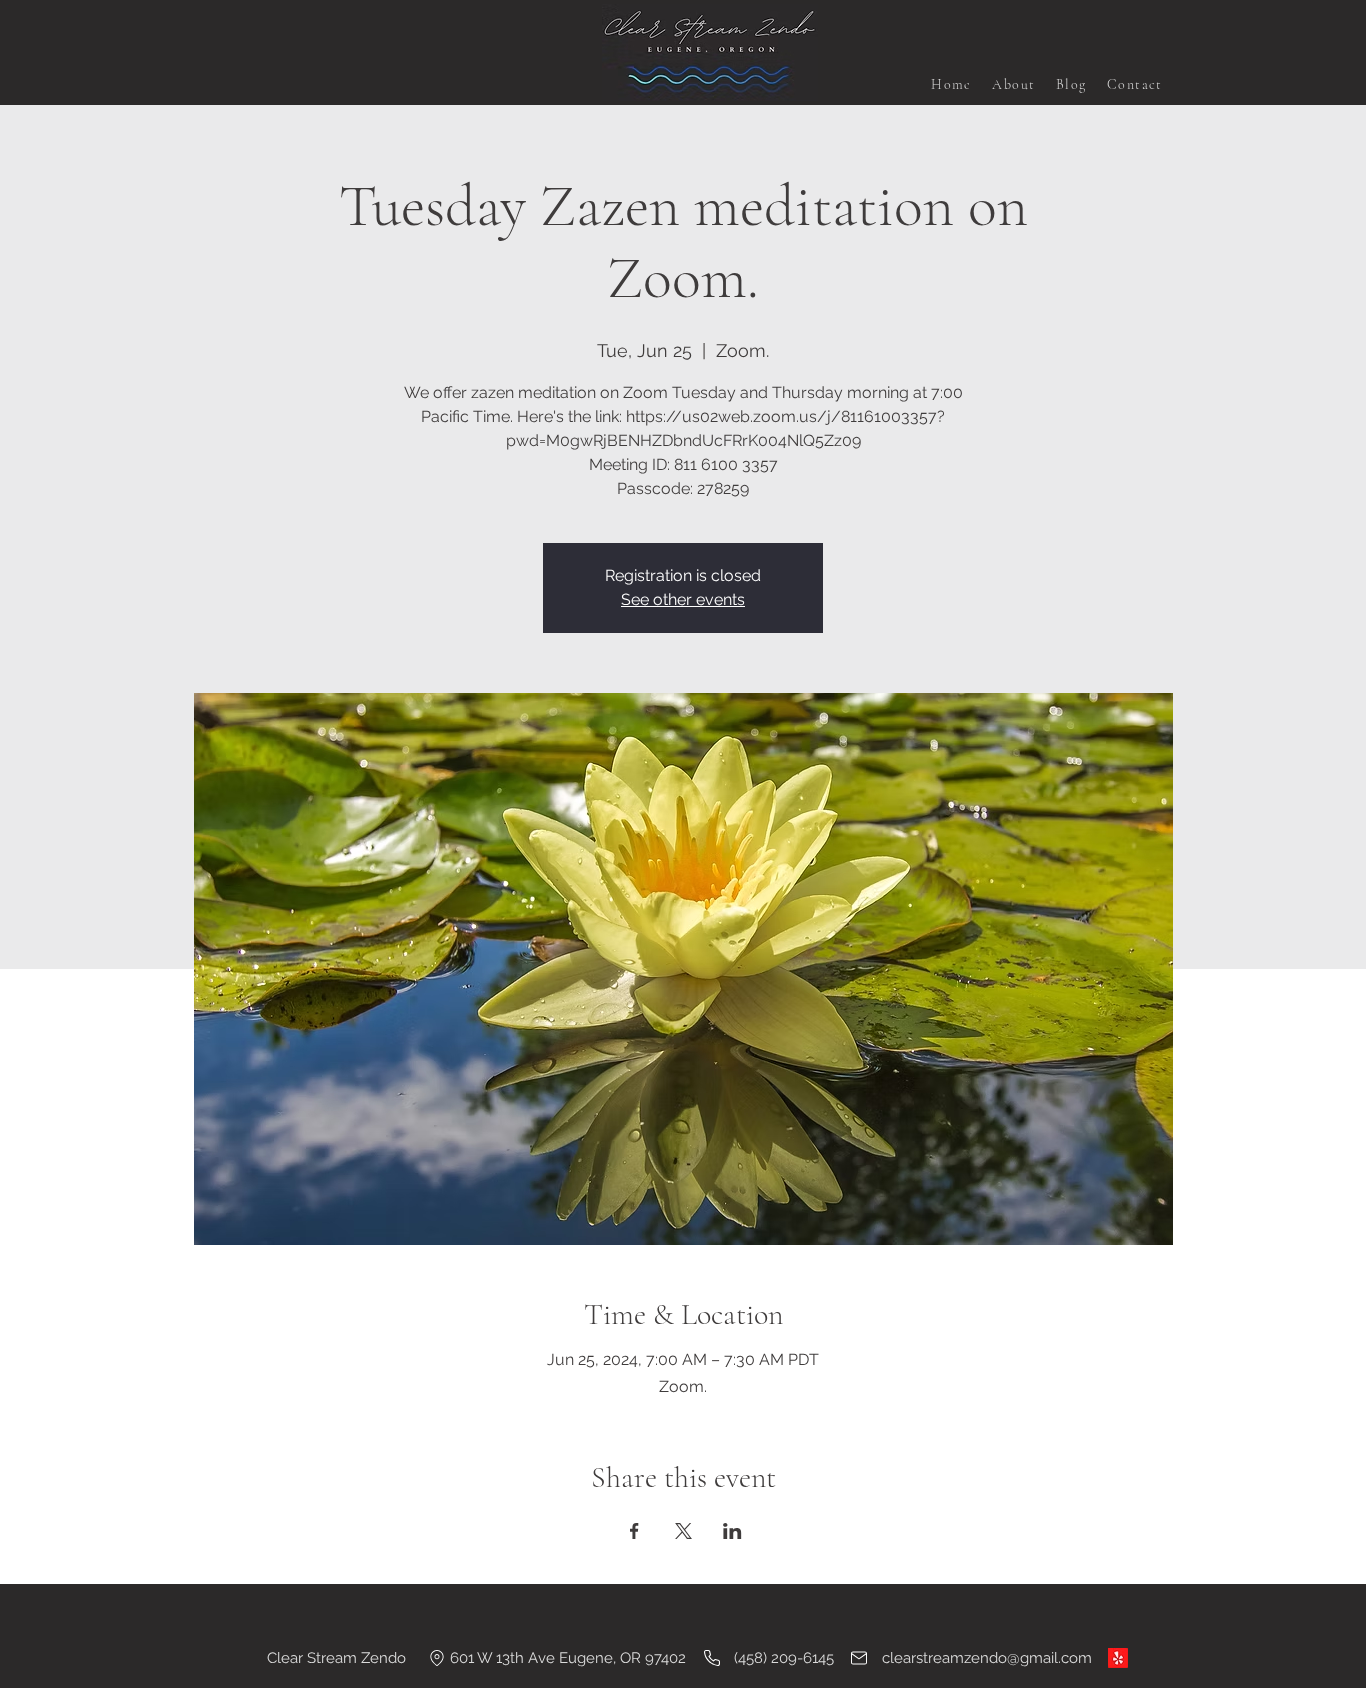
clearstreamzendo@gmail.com (987, 1658)
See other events (683, 599)
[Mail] (859, 1658)
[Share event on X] (683, 1531)
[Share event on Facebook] (634, 1531)
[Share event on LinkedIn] (732, 1531)
